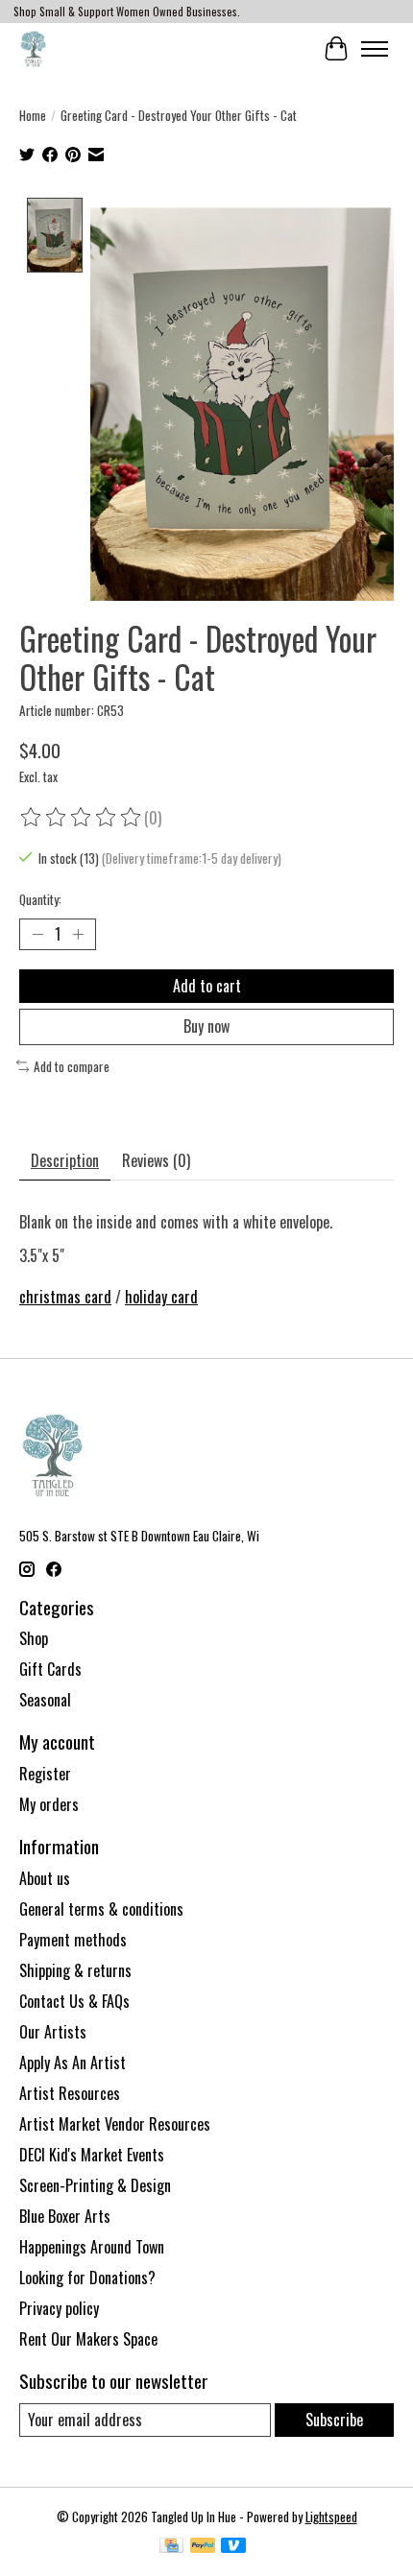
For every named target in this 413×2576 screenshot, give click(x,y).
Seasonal (45, 1700)
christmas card (65, 1297)
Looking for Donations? (87, 2278)
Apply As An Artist (73, 2063)
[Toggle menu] (375, 49)
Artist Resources (70, 2093)
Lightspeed (331, 2516)
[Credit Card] (171, 2547)
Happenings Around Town (92, 2247)
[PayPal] (203, 2547)
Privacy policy (59, 2308)
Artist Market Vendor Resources (115, 2124)
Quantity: (40, 899)
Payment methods (73, 1940)
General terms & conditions (101, 1909)
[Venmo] (233, 2547)
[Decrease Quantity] (37, 935)
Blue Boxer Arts (65, 2216)
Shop (34, 1638)
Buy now (206, 1026)
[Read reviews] (82, 818)
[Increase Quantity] (78, 935)
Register (45, 1774)
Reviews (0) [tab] (156, 1160)
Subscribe (334, 2420)
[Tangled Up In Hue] (33, 48)
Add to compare (72, 1066)
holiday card (161, 1297)
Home (33, 115)
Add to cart (207, 986)
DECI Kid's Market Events (92, 2155)
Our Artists (53, 2032)
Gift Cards (50, 1669)
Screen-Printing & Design (95, 2185)
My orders (49, 1804)
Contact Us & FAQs (74, 2001)
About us (45, 1878)
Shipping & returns (75, 1970)
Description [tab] (65, 1160)
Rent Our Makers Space (88, 2339)
